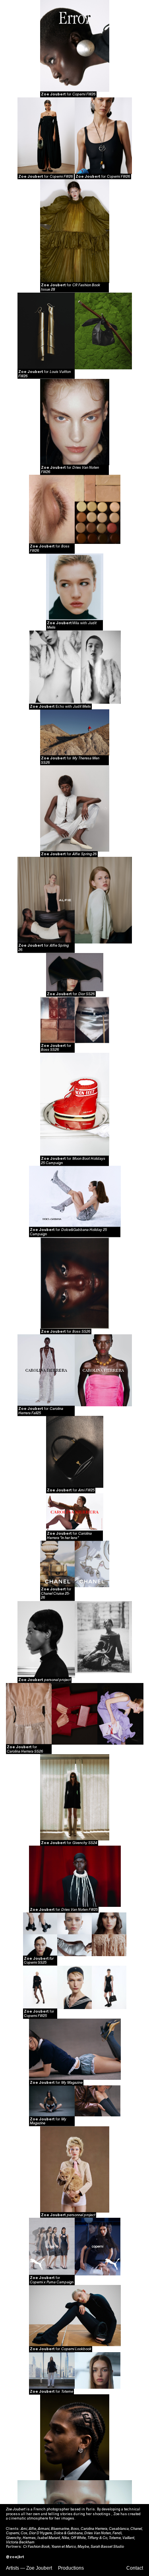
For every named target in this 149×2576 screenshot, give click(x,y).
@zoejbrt (15, 2557)
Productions (71, 2568)
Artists (13, 2568)
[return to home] (75, 22)
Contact (135, 2568)
